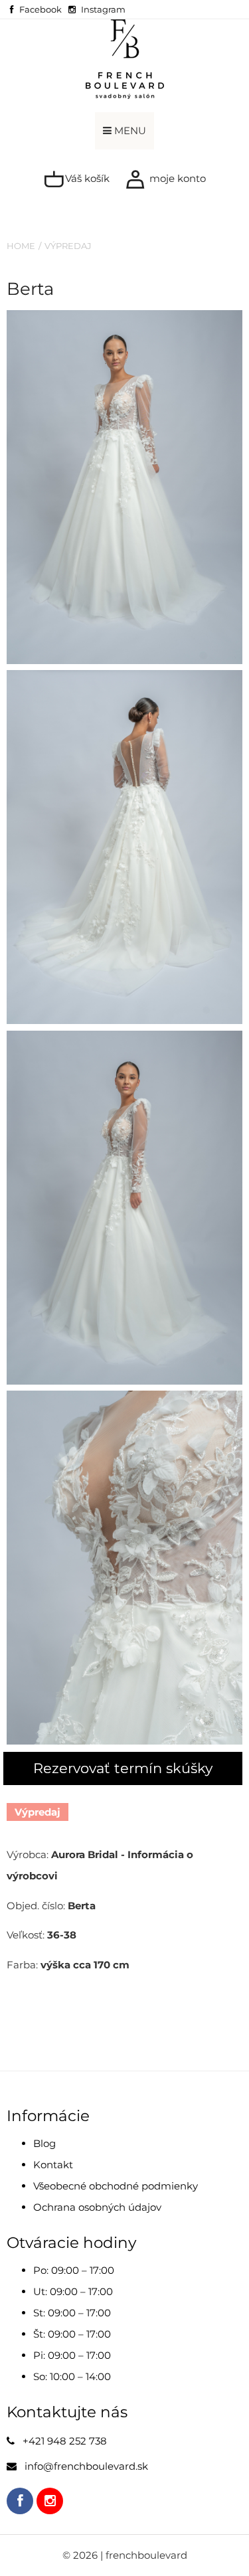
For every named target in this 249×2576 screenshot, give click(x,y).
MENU (129, 130)
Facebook (41, 9)
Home (21, 246)
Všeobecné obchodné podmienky (116, 2186)
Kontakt (53, 2165)
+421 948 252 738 (65, 2441)
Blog (44, 2143)
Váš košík (86, 178)
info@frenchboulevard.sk (86, 2466)
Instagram (103, 9)
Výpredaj (68, 246)
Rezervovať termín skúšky (123, 1768)
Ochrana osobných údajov (97, 2207)
